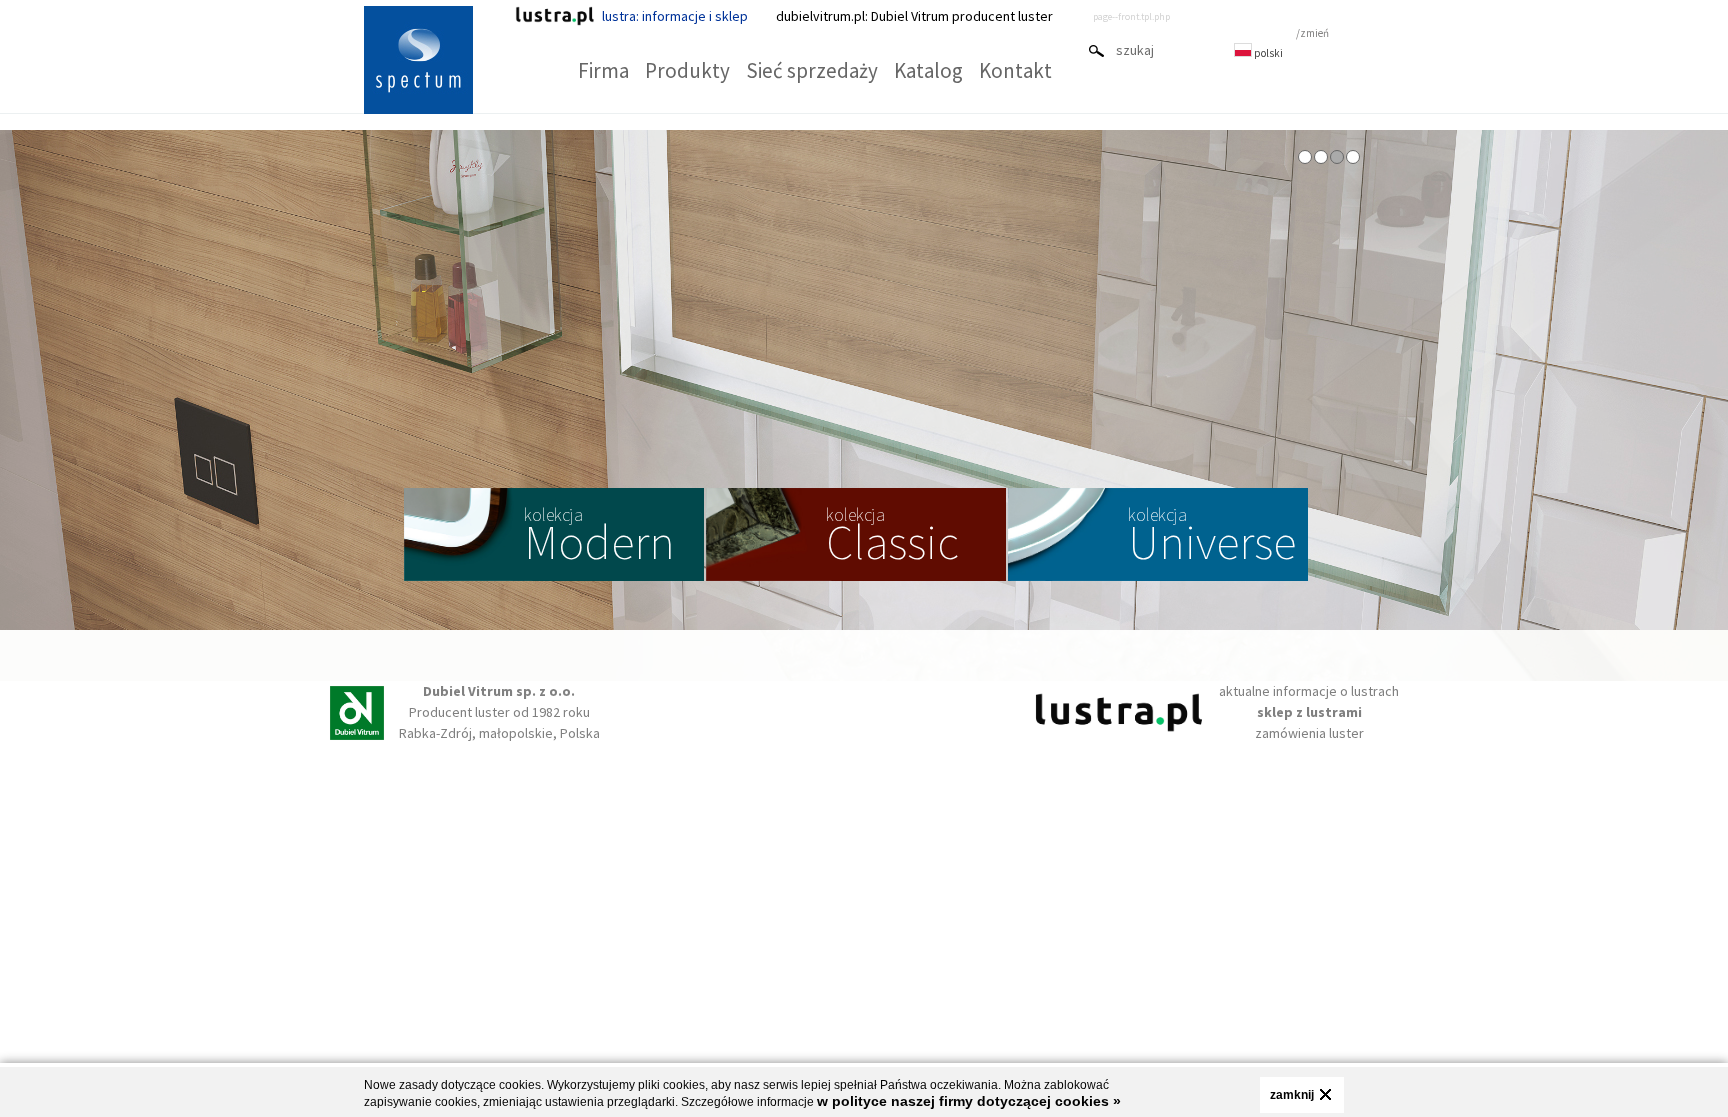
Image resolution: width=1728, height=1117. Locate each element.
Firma (603, 70)
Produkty (687, 70)
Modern (599, 537)
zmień (1314, 33)
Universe (1212, 537)
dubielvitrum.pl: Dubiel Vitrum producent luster (914, 16)
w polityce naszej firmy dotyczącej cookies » (969, 1101)
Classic (892, 537)
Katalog (928, 70)
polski (1267, 53)
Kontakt (1015, 70)
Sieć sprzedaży (812, 70)
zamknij (1292, 1095)
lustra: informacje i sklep (675, 16)
